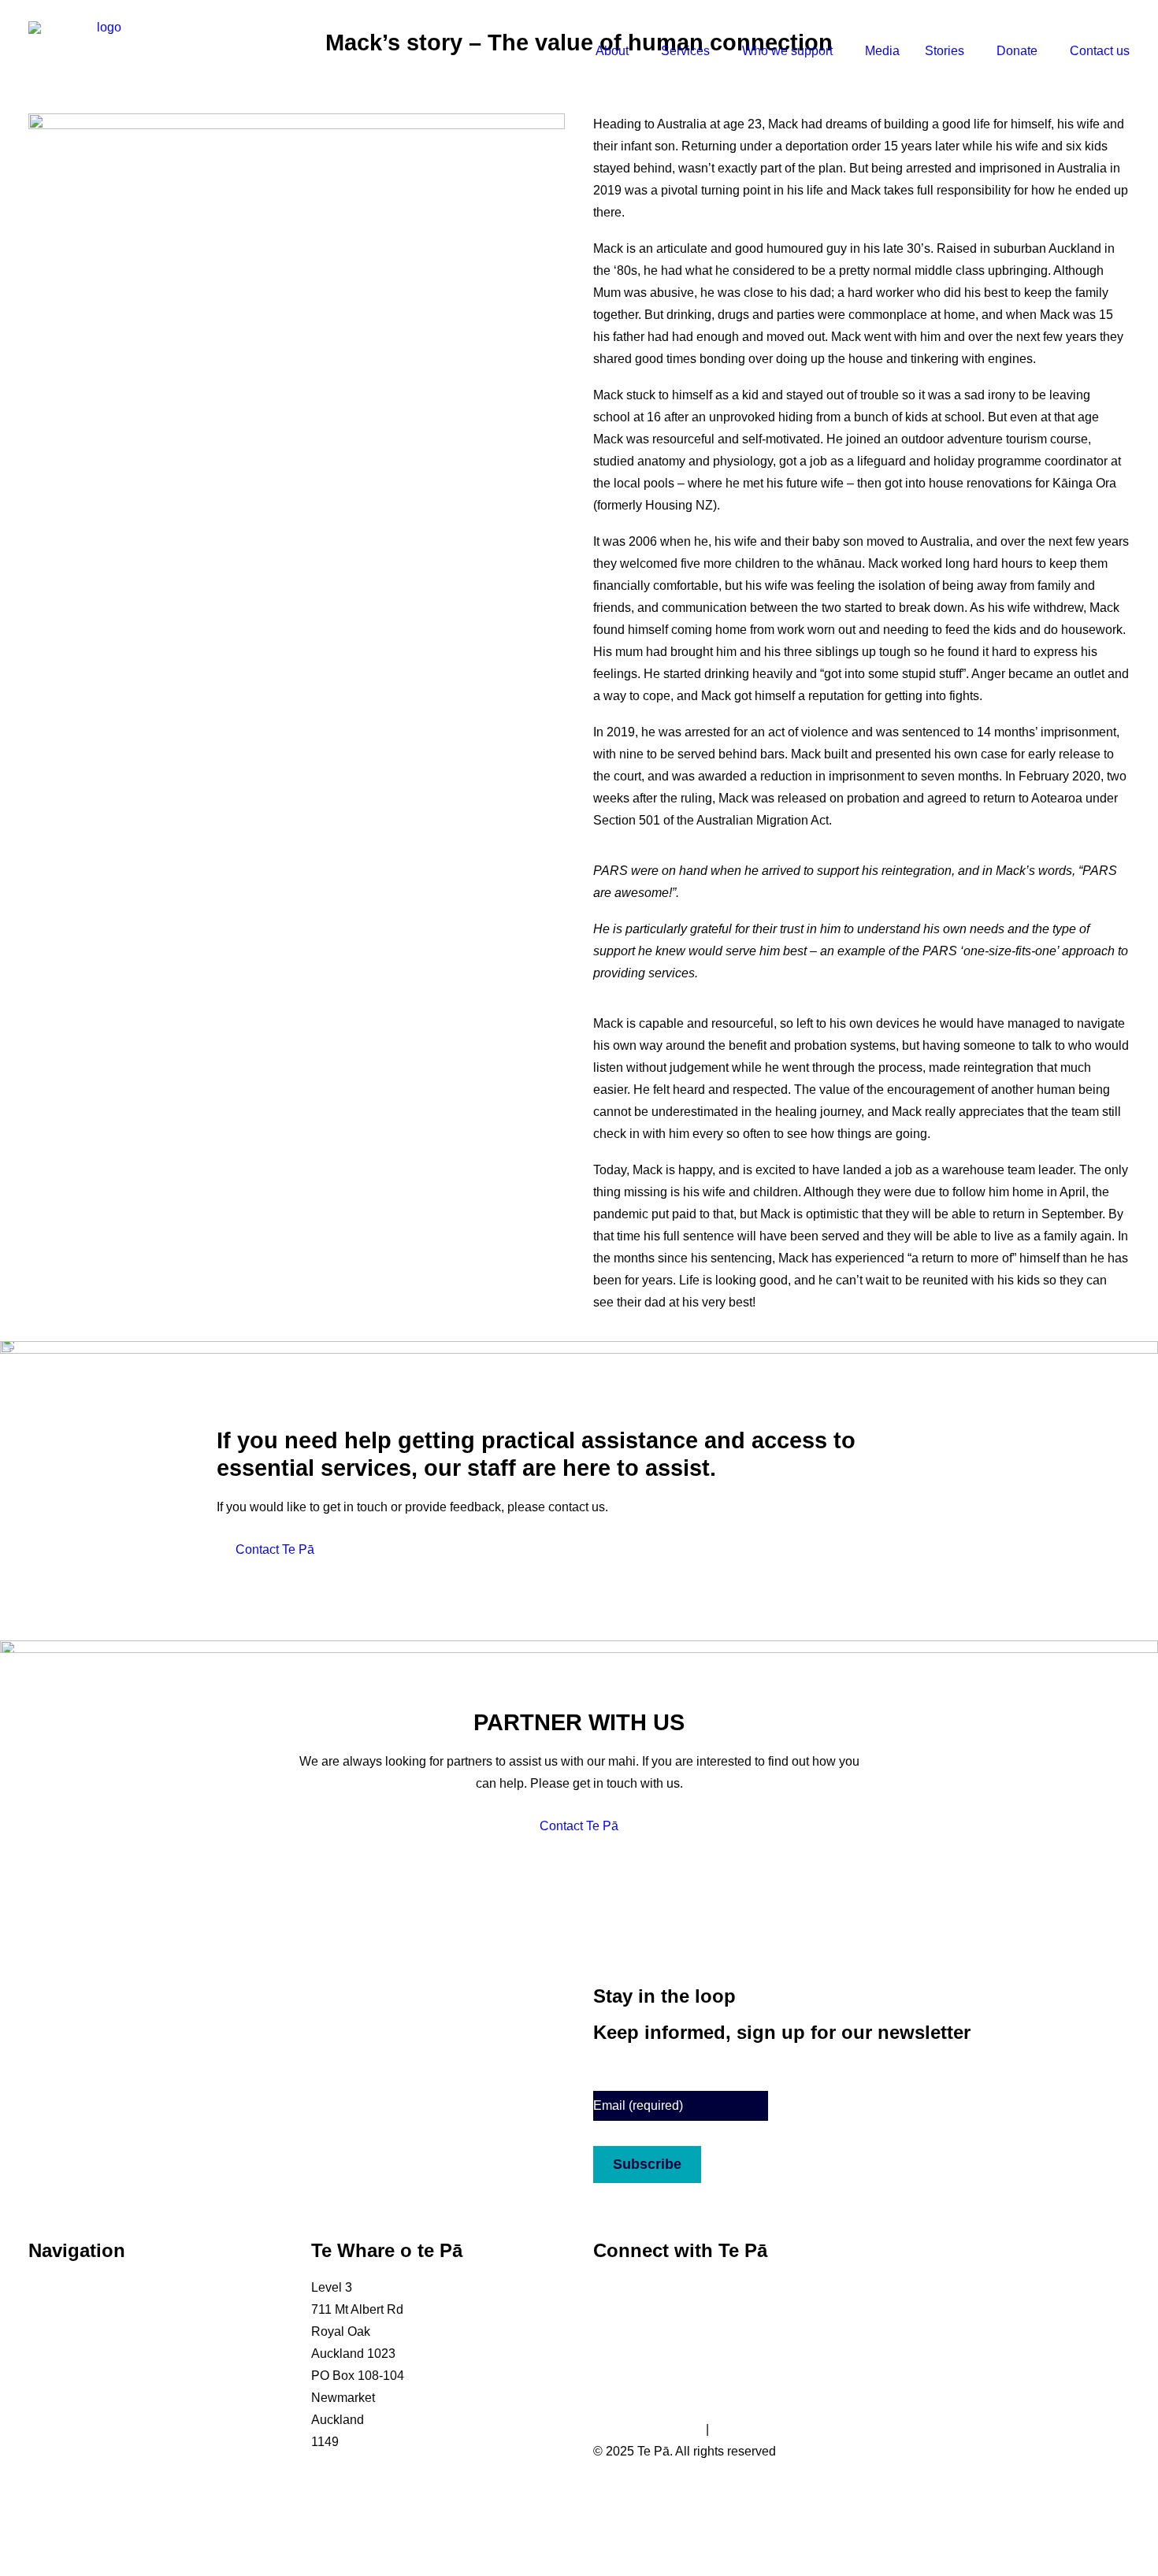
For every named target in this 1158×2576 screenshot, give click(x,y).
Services (685, 51)
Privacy (733, 2429)
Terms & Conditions (648, 2429)
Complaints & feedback (93, 2442)
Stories (945, 51)
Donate (1017, 51)
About (612, 51)
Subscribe (647, 2164)
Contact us (1100, 51)
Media (882, 51)
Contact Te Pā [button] (275, 1549)
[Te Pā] (102, 51)
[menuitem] (621, 51)
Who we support (787, 51)
